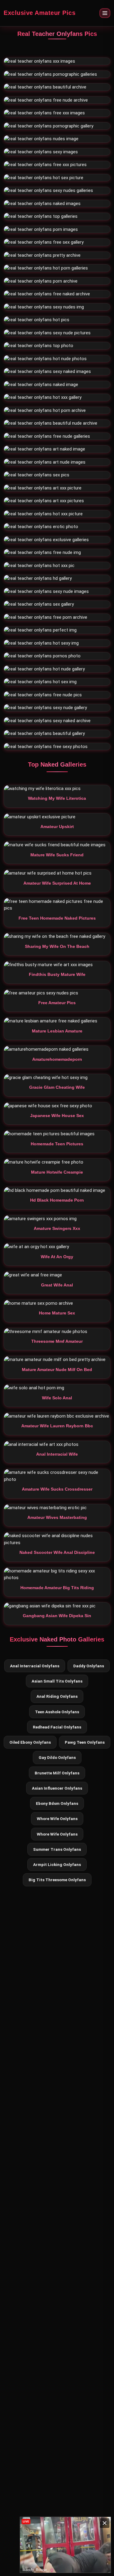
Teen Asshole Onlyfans (57, 1712)
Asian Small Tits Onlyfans (57, 1681)
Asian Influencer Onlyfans (57, 1788)
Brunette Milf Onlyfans (57, 1773)
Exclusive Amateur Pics (40, 13)
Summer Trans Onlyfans (57, 1849)
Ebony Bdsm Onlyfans (57, 1803)
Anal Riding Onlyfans (57, 1696)
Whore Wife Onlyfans (57, 1819)
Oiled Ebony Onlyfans (30, 1742)
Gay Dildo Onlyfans (57, 1757)
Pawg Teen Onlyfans (85, 1742)
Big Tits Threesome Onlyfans (57, 1880)
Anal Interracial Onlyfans (35, 1666)
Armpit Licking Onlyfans (57, 1864)
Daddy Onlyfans (89, 1666)
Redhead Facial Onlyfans (57, 1727)
